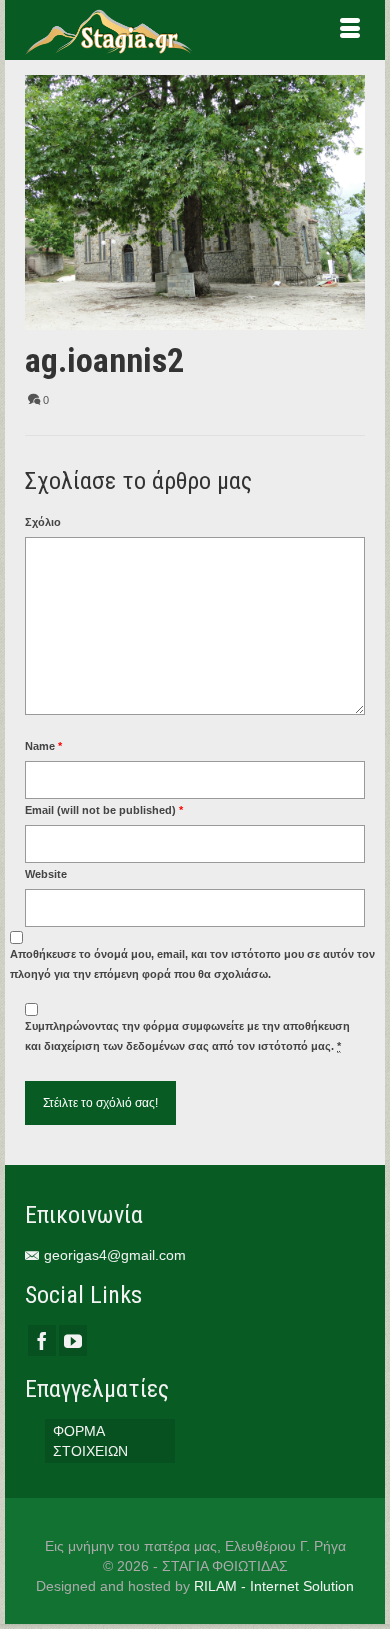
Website (46, 874)
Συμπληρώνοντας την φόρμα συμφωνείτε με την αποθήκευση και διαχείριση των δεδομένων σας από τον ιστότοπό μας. (187, 1036)
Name (43, 746)
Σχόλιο (43, 522)
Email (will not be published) (104, 810)
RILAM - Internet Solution (274, 1586)
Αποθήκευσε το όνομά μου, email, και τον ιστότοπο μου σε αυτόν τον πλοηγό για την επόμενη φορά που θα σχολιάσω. (192, 964)
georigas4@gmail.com (115, 1255)
